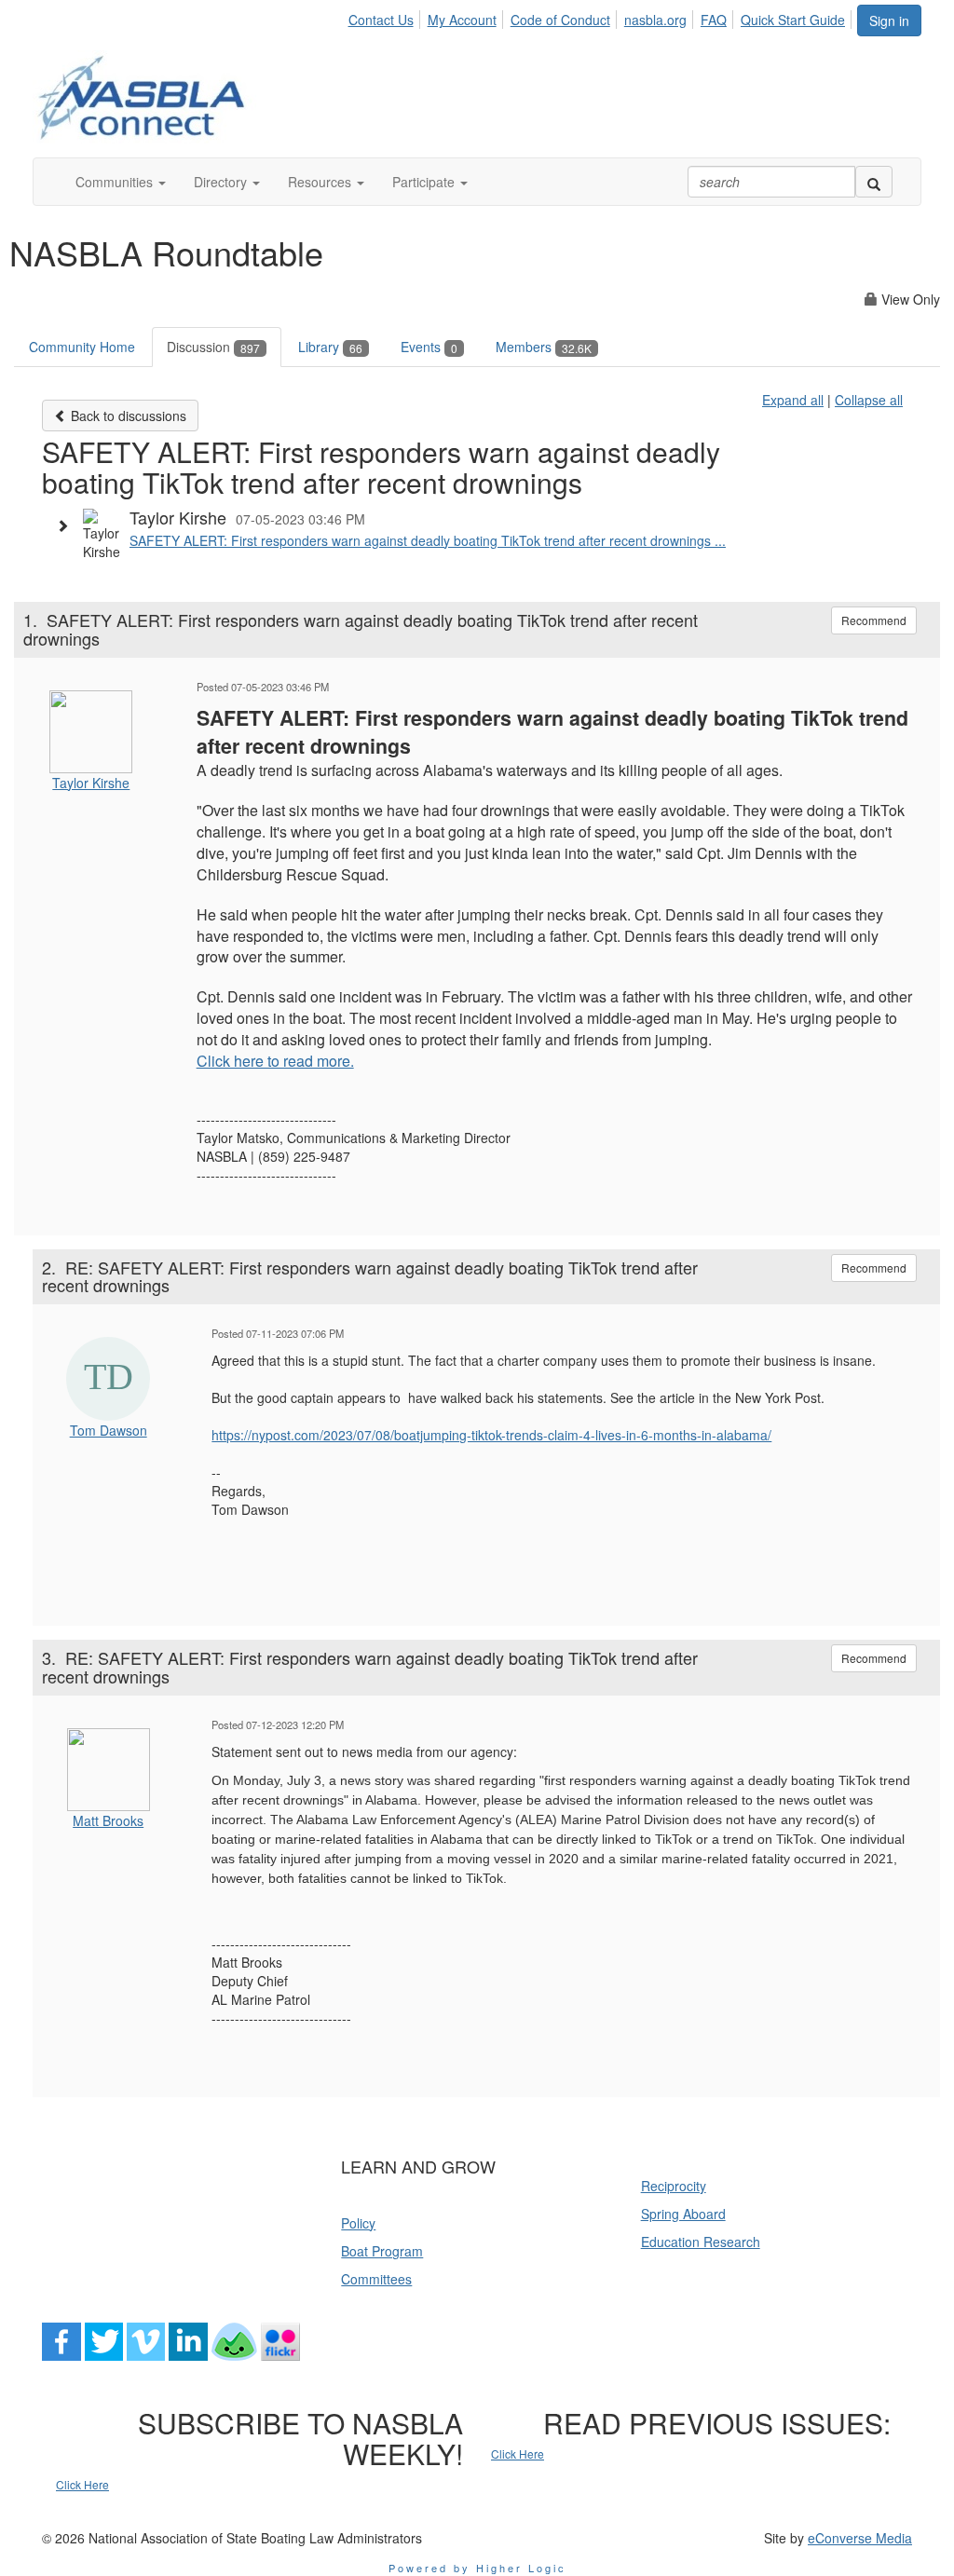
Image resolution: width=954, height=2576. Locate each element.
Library (330, 347)
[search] (874, 182)
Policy (358, 2223)
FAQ (714, 20)
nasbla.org (655, 20)
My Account (462, 20)
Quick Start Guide (793, 20)
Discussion (213, 347)
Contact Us (381, 20)
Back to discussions (127, 416)
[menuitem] (385, 17)
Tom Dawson (109, 1430)
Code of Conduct (560, 20)
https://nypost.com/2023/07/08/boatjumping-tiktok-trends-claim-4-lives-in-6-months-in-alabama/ (491, 1435)
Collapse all (869, 400)
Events (429, 347)
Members (544, 347)
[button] (121, 182)
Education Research (701, 2242)
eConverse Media (860, 2538)
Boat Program (382, 2251)
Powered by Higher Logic (477, 2568)
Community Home (82, 347)
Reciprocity (674, 2186)
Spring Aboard (683, 2214)
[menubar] (601, 17)
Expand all (793, 400)
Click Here (82, 2484)
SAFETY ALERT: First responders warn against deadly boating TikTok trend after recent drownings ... (428, 540)
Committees (376, 2279)
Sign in (889, 20)
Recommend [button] (874, 620)
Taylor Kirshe (91, 783)
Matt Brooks (108, 1820)
